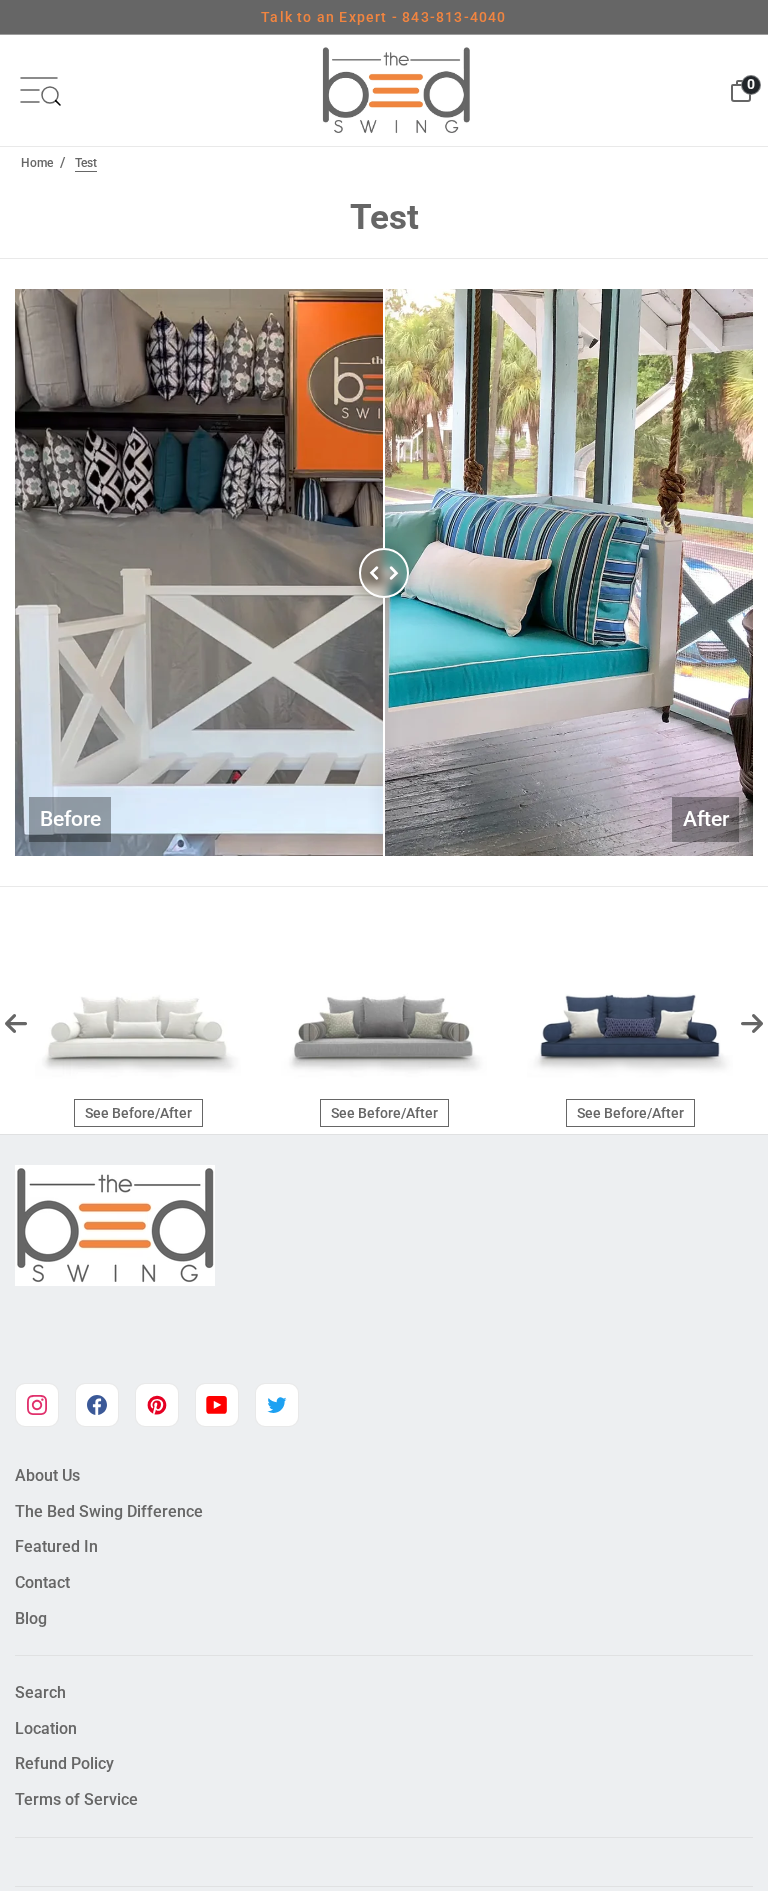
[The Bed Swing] (396, 90)
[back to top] (723, 1828)
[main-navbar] (39, 90)
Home (37, 163)
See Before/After (138, 1113)
